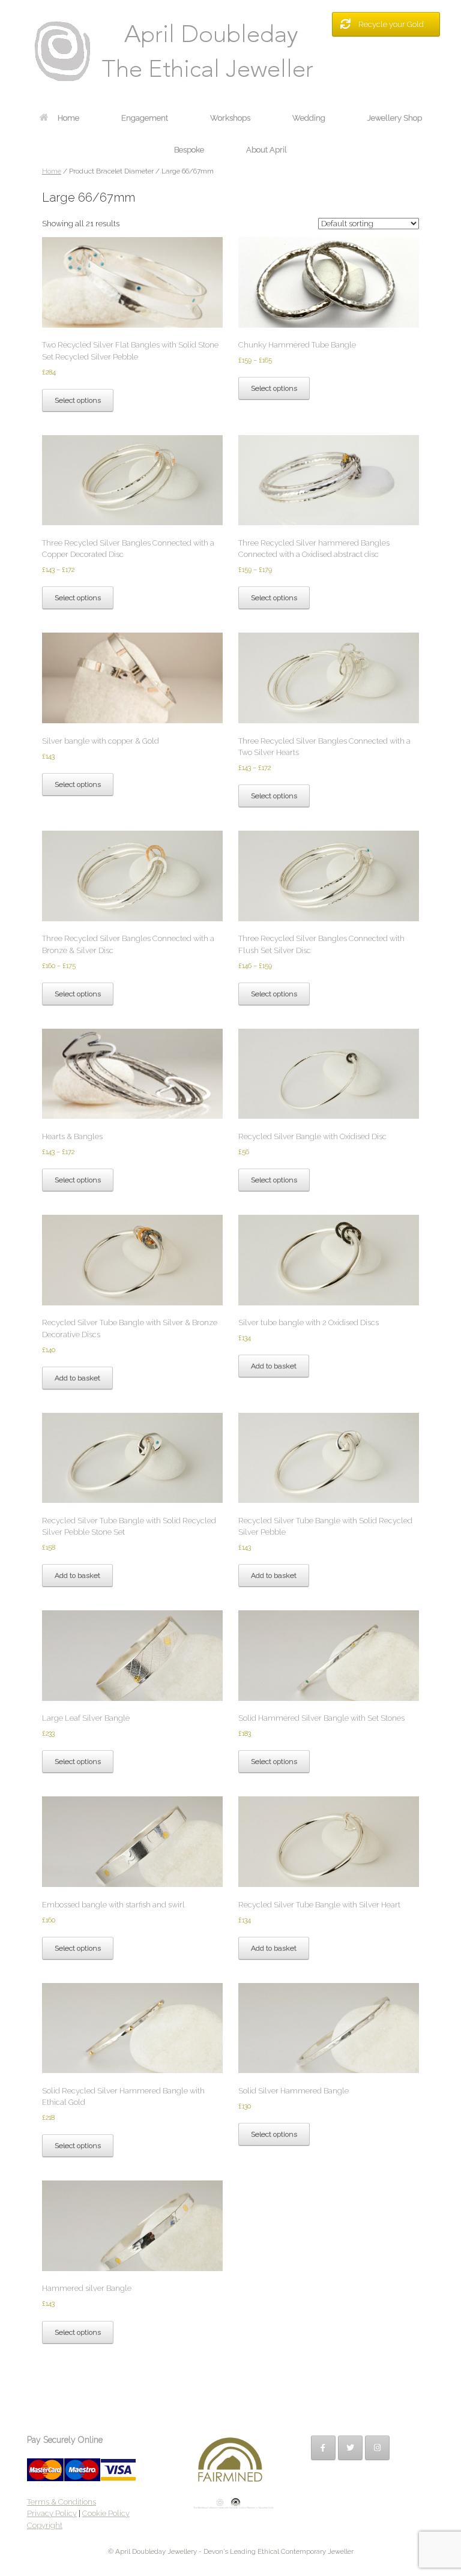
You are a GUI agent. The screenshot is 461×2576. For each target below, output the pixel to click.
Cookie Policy (106, 2513)
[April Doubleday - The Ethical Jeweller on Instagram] (377, 2448)
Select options (78, 400)
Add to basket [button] (77, 1378)
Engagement (145, 118)
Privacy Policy (52, 2513)
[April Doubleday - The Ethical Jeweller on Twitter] (350, 2448)
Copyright (45, 2525)
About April (267, 150)
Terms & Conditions (62, 2502)
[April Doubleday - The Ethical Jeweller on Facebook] (323, 2448)
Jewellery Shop (395, 118)
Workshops (230, 118)
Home (68, 118)
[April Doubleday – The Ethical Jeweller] (230, 51)
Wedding (309, 118)
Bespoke (189, 150)
